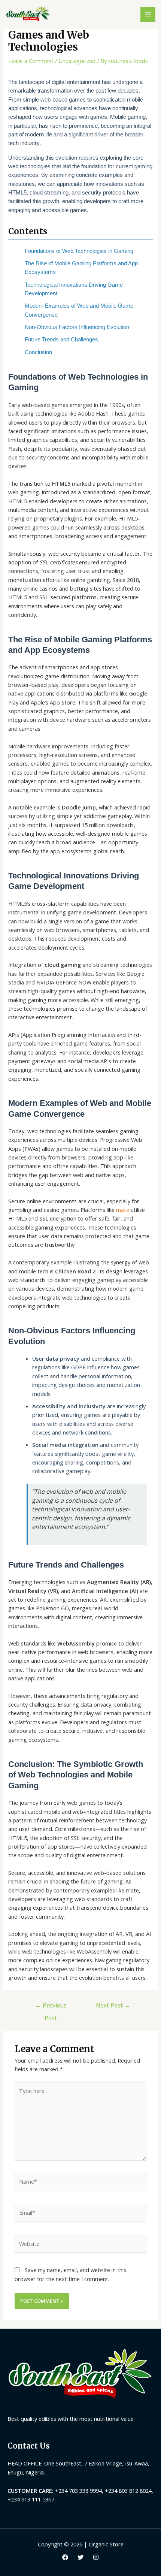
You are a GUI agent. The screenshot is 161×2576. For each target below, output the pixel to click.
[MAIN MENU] (148, 14)
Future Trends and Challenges (61, 340)
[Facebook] (65, 2557)
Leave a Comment (31, 61)
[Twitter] (80, 2557)
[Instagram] (96, 2557)
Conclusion (38, 352)
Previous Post (51, 2007)
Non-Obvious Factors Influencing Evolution (77, 327)
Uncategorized (77, 61)
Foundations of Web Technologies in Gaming (79, 251)
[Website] (80, 2245)
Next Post (113, 2005)
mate (123, 1210)
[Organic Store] (28, 14)
